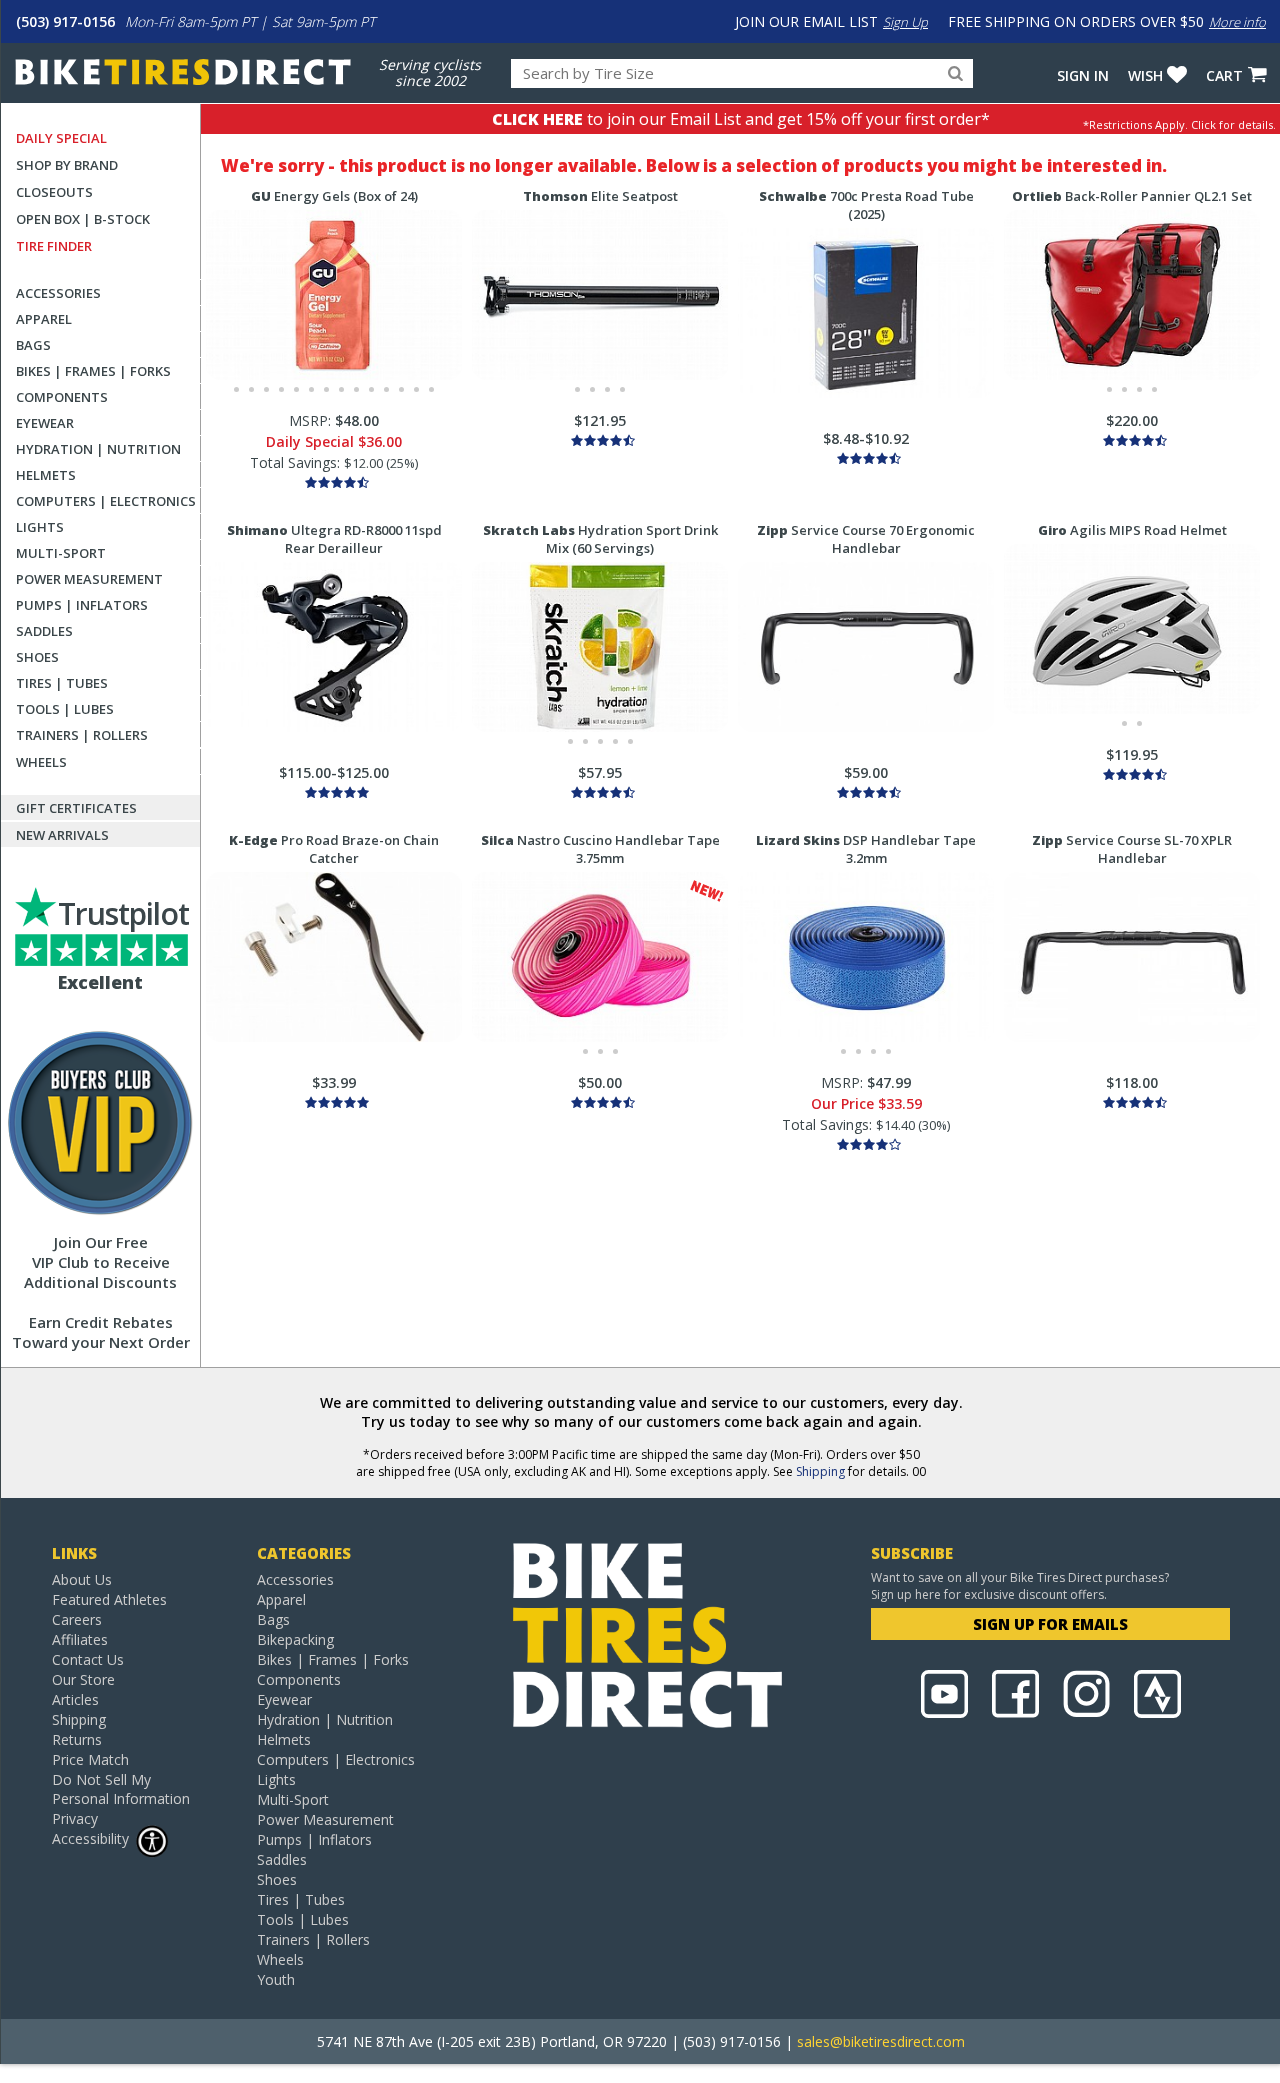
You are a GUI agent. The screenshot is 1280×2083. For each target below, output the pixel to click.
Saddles (44, 631)
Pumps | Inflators (82, 605)
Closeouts (54, 192)
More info (1237, 22)
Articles (75, 1699)
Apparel (44, 319)
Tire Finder (54, 246)
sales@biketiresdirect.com (881, 2041)
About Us (82, 1579)
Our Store (83, 1679)
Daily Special (61, 138)
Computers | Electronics (106, 501)
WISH (1145, 75)
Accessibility (90, 1838)
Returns (77, 1739)
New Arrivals (62, 835)
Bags (33, 345)
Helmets (46, 475)
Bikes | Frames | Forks (93, 371)
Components (62, 397)
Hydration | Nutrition (98, 449)
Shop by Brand (67, 165)
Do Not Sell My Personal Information (121, 1789)
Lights (40, 527)
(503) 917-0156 (65, 21)
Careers (77, 1619)
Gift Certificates (76, 808)
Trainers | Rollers (82, 735)
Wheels (41, 762)
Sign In (1083, 75)
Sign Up (905, 22)
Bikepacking (295, 1639)
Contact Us (88, 1659)
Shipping (820, 1471)
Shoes (37, 657)
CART (1224, 75)
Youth (276, 1979)
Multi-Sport (61, 553)
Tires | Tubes (62, 683)
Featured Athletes (109, 1599)
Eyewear (45, 423)
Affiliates (80, 1639)
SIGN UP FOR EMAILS (1050, 1624)
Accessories (58, 293)
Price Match (90, 1759)
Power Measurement (89, 579)
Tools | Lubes (65, 709)
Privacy (75, 1818)
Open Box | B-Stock (83, 219)
